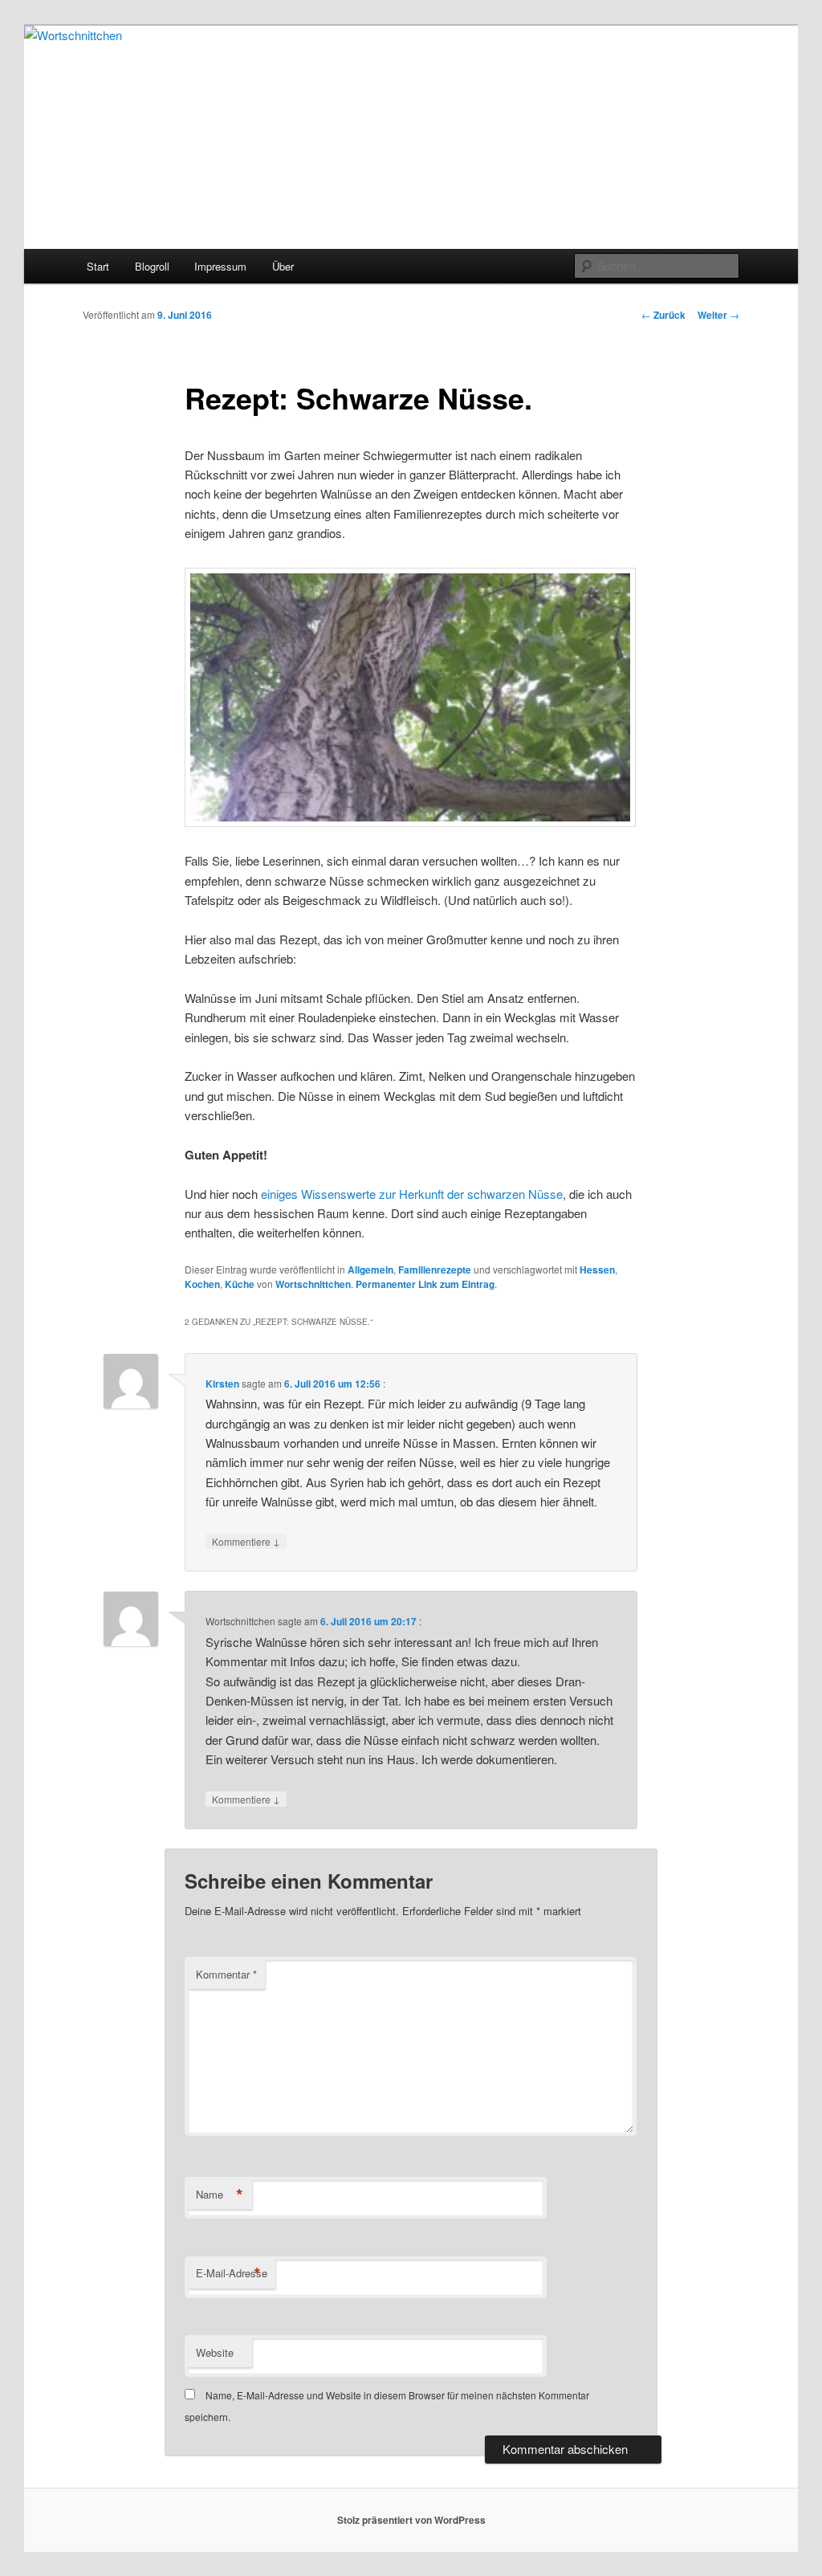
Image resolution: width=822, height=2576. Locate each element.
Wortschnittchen (313, 1284)
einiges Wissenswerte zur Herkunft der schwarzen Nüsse (412, 1194)
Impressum (220, 266)
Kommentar (226, 1974)
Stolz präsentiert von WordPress (411, 2520)
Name (220, 2195)
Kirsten (222, 1384)
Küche (240, 1284)
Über (283, 266)
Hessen (597, 1270)
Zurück (663, 315)
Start (98, 266)
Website (215, 2352)
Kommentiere (246, 1541)
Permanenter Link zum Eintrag (425, 1284)
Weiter (718, 315)
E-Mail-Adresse (232, 2273)
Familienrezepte (435, 1270)
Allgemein (370, 1270)
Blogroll (152, 266)
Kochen (202, 1284)
